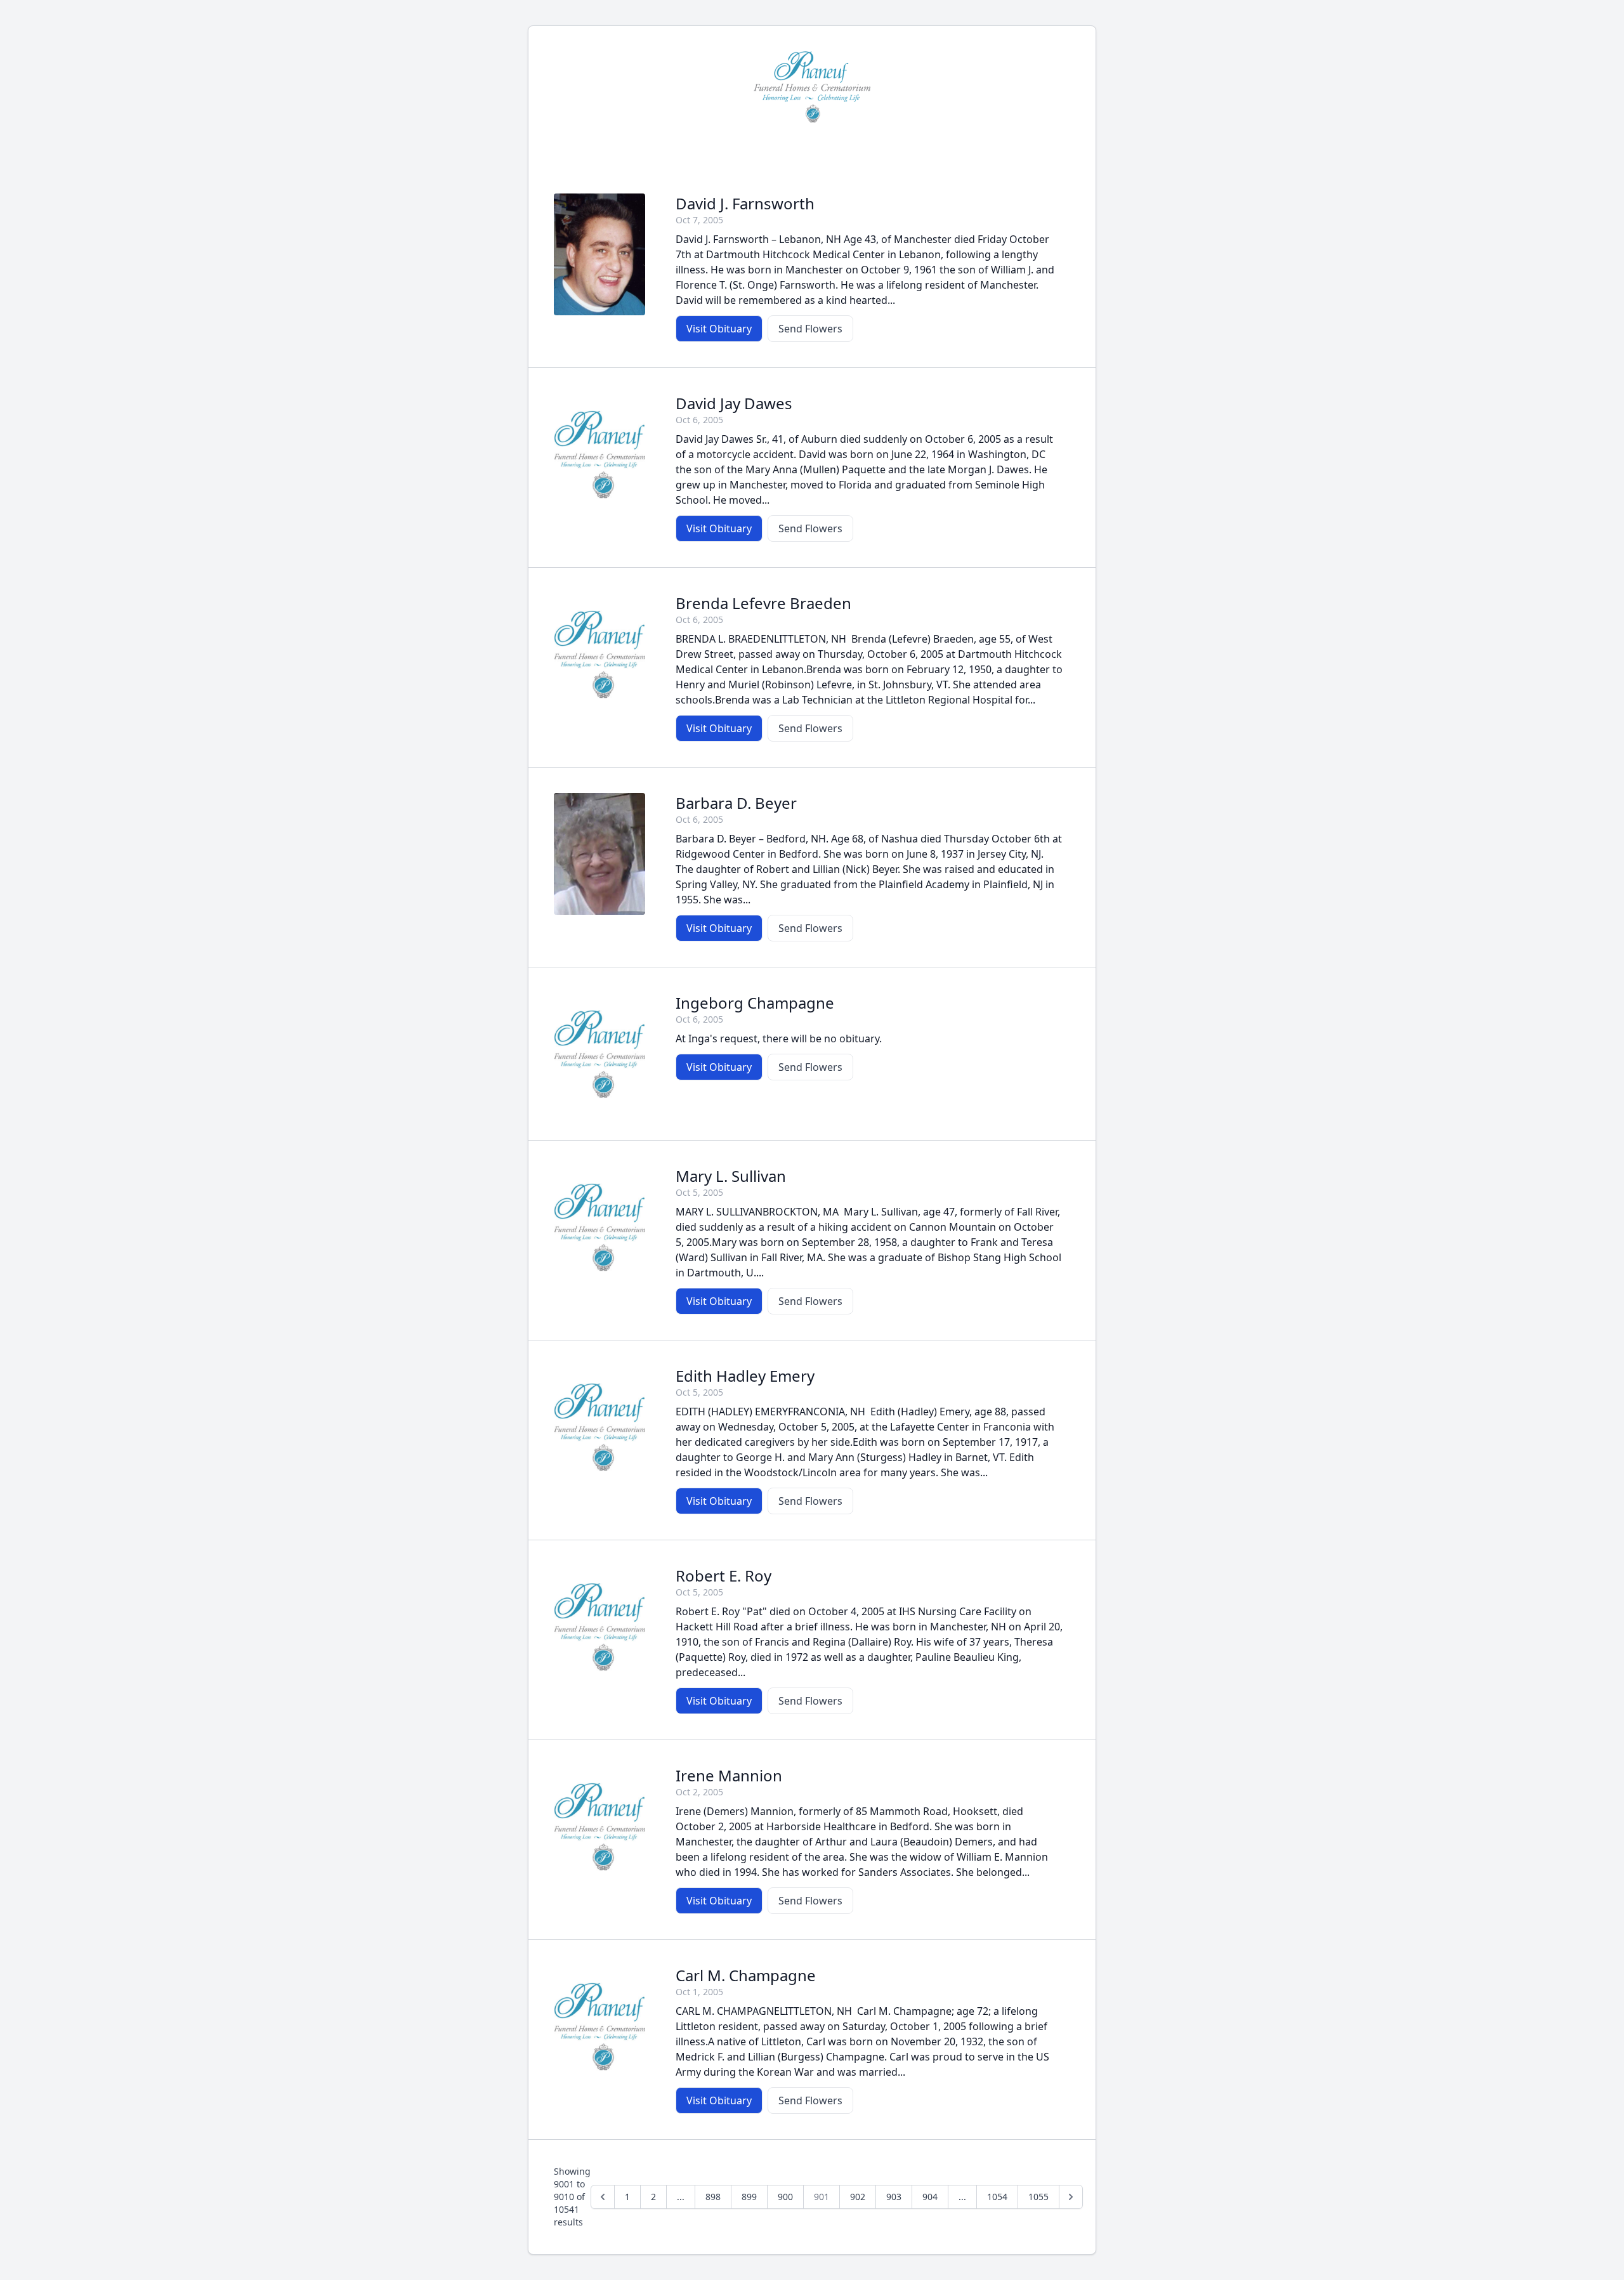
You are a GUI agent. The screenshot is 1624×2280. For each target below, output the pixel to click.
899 (749, 2197)
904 (930, 2197)
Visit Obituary (719, 329)
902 (858, 2197)
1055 (1038, 2197)
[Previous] (603, 2197)
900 (785, 2197)
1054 (997, 2197)
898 (713, 2197)
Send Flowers (810, 329)
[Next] (1071, 2197)
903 (894, 2197)
